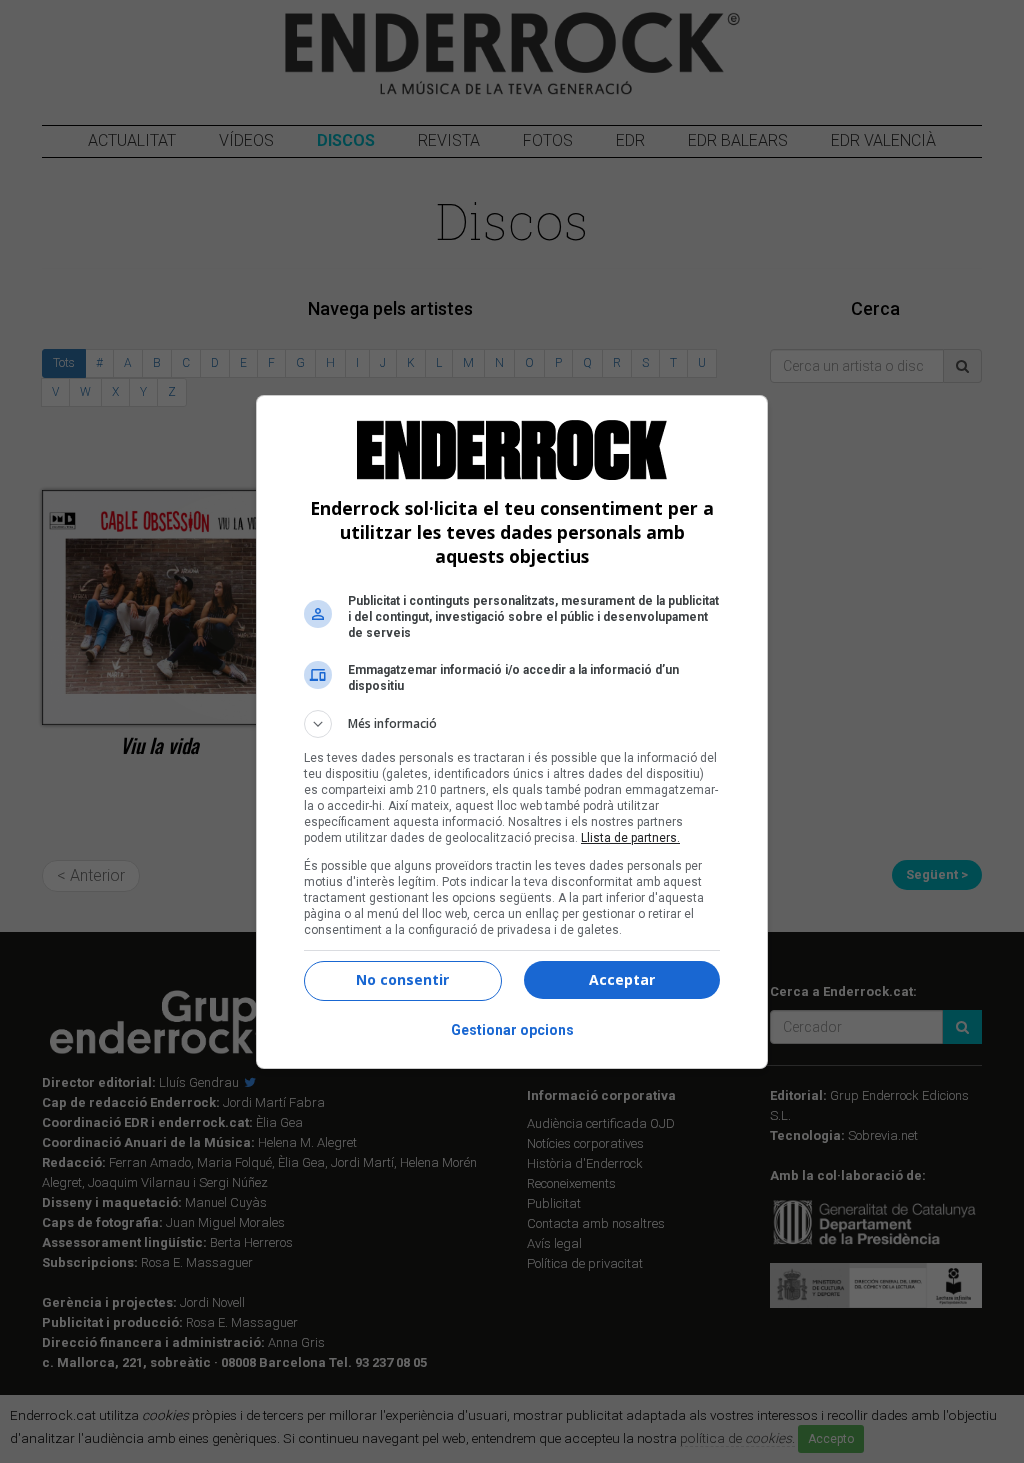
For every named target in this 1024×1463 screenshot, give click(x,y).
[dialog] (512, 732)
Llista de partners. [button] (630, 838)
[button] (512, 724)
